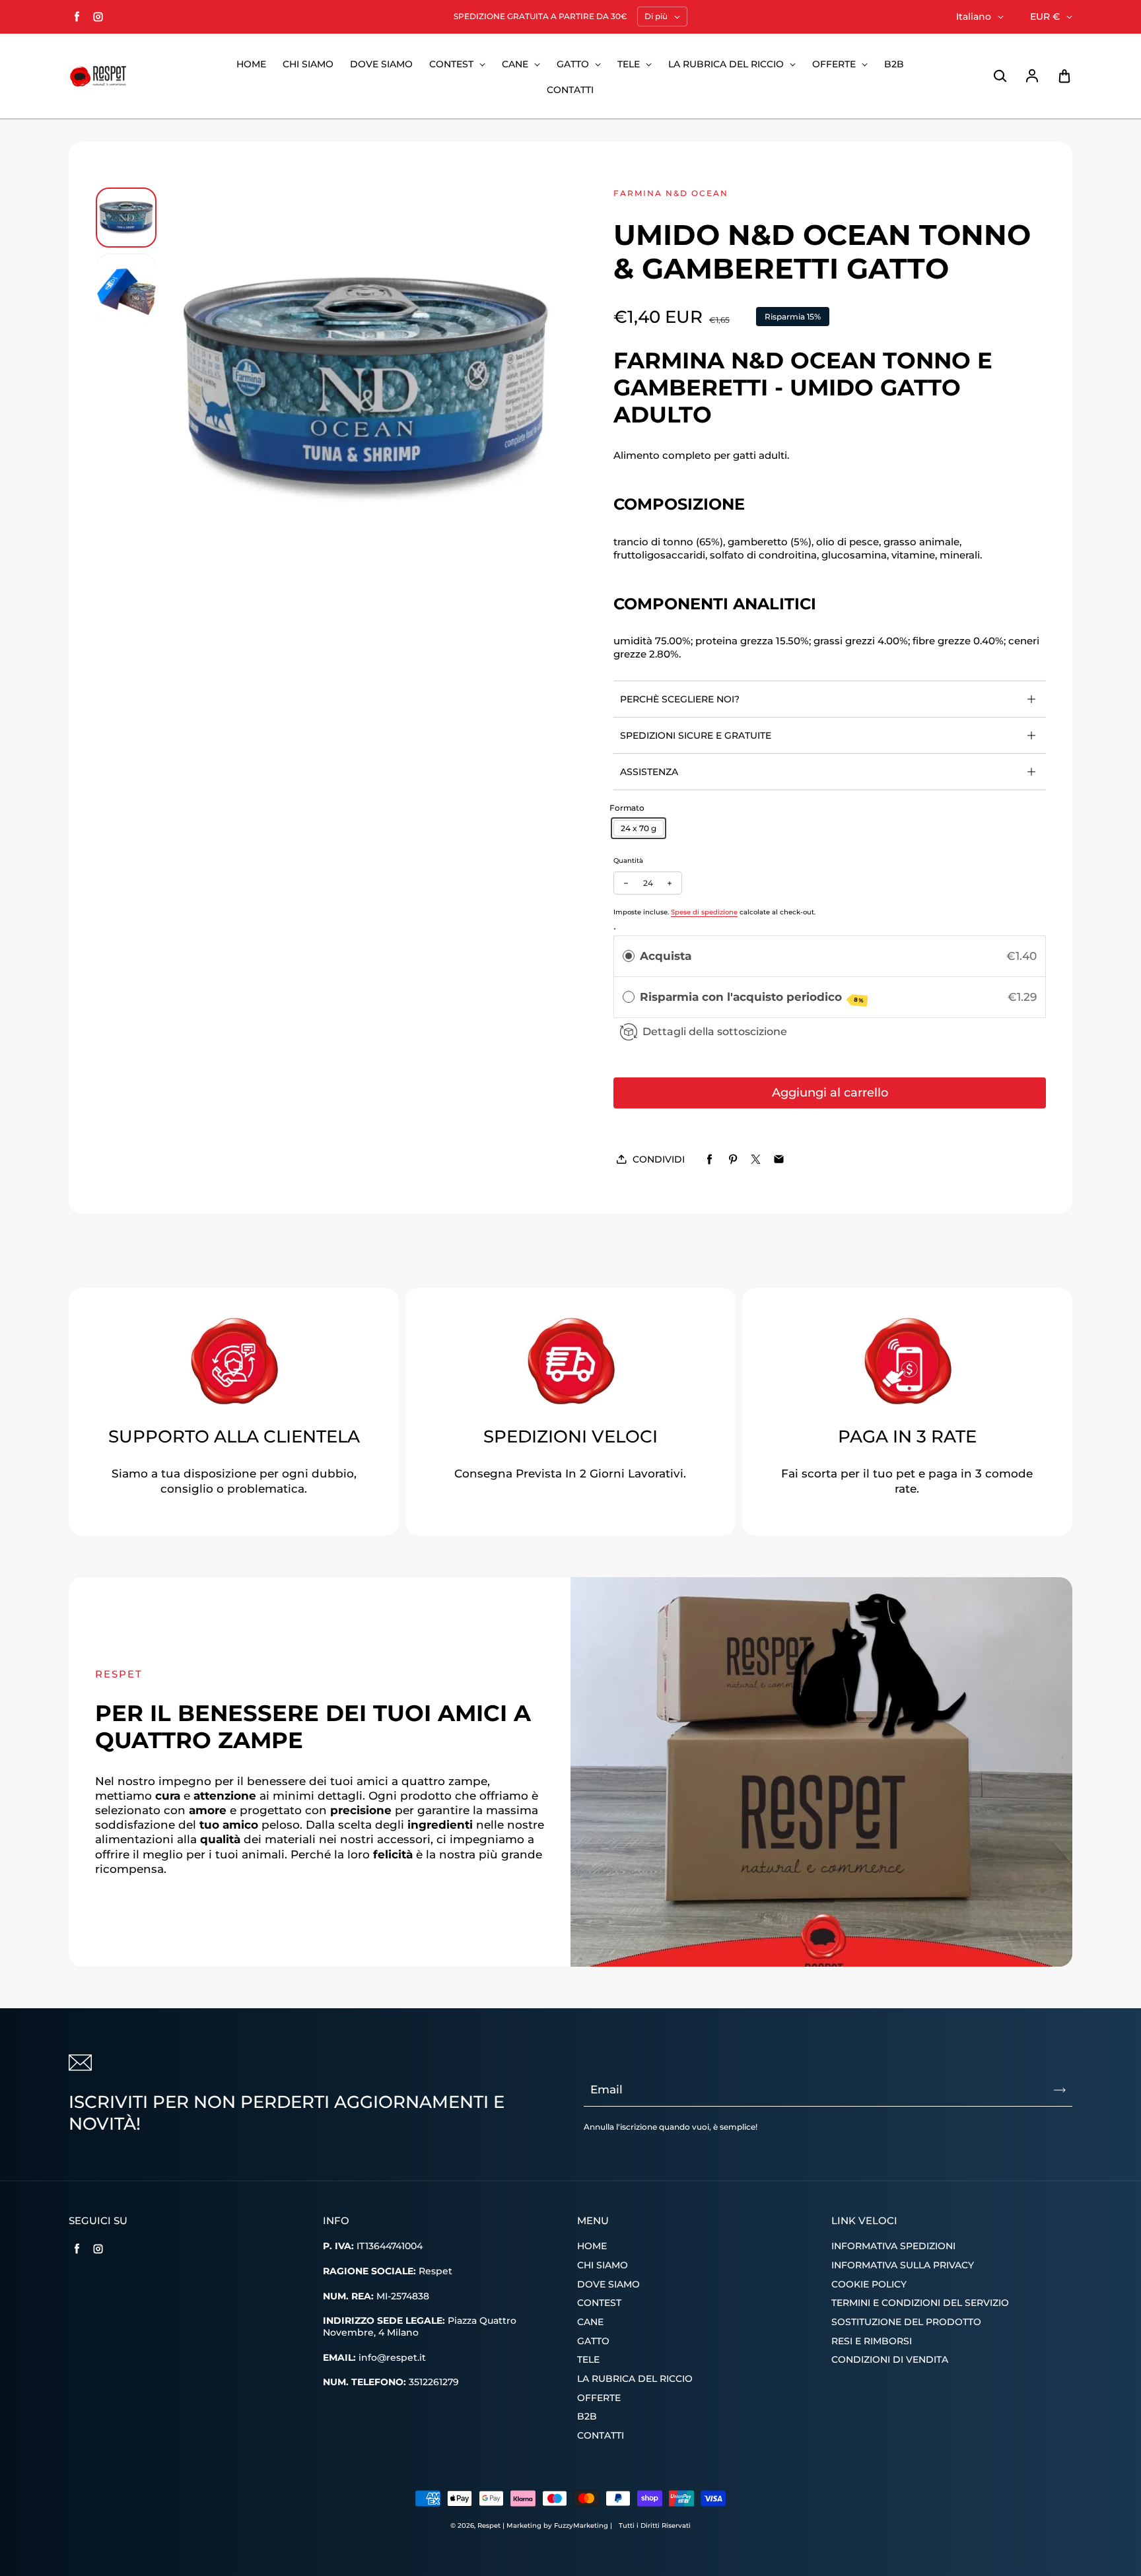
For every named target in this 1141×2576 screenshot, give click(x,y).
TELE (630, 64)
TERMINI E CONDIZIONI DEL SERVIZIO (920, 2303)
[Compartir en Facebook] (709, 1160)
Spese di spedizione (704, 912)
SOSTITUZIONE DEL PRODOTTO (906, 2322)
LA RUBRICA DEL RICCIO (727, 64)
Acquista (666, 956)
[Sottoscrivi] (1060, 2090)
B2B (894, 64)
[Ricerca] (1000, 77)
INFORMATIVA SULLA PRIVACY (903, 2265)
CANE (516, 64)
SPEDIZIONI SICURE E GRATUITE (696, 735)
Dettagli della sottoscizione (715, 1031)
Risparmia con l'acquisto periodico (752, 997)
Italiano (974, 17)
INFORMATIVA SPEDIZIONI (893, 2246)
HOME (251, 64)
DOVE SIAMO (381, 64)
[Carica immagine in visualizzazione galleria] (126, 218)
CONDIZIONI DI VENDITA (890, 2359)
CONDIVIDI (659, 1159)
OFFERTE (835, 64)
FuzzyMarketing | (583, 2525)
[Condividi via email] (779, 1160)
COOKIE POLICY (869, 2284)
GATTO (574, 64)
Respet (490, 2525)
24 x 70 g (639, 828)
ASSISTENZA (649, 772)
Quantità (628, 861)
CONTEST (453, 64)
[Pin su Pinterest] (733, 1160)
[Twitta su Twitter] (756, 1160)
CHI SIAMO (308, 64)
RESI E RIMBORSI (872, 2341)
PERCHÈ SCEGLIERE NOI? (680, 699)
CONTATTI (570, 90)
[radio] (629, 956)
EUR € (1045, 17)
